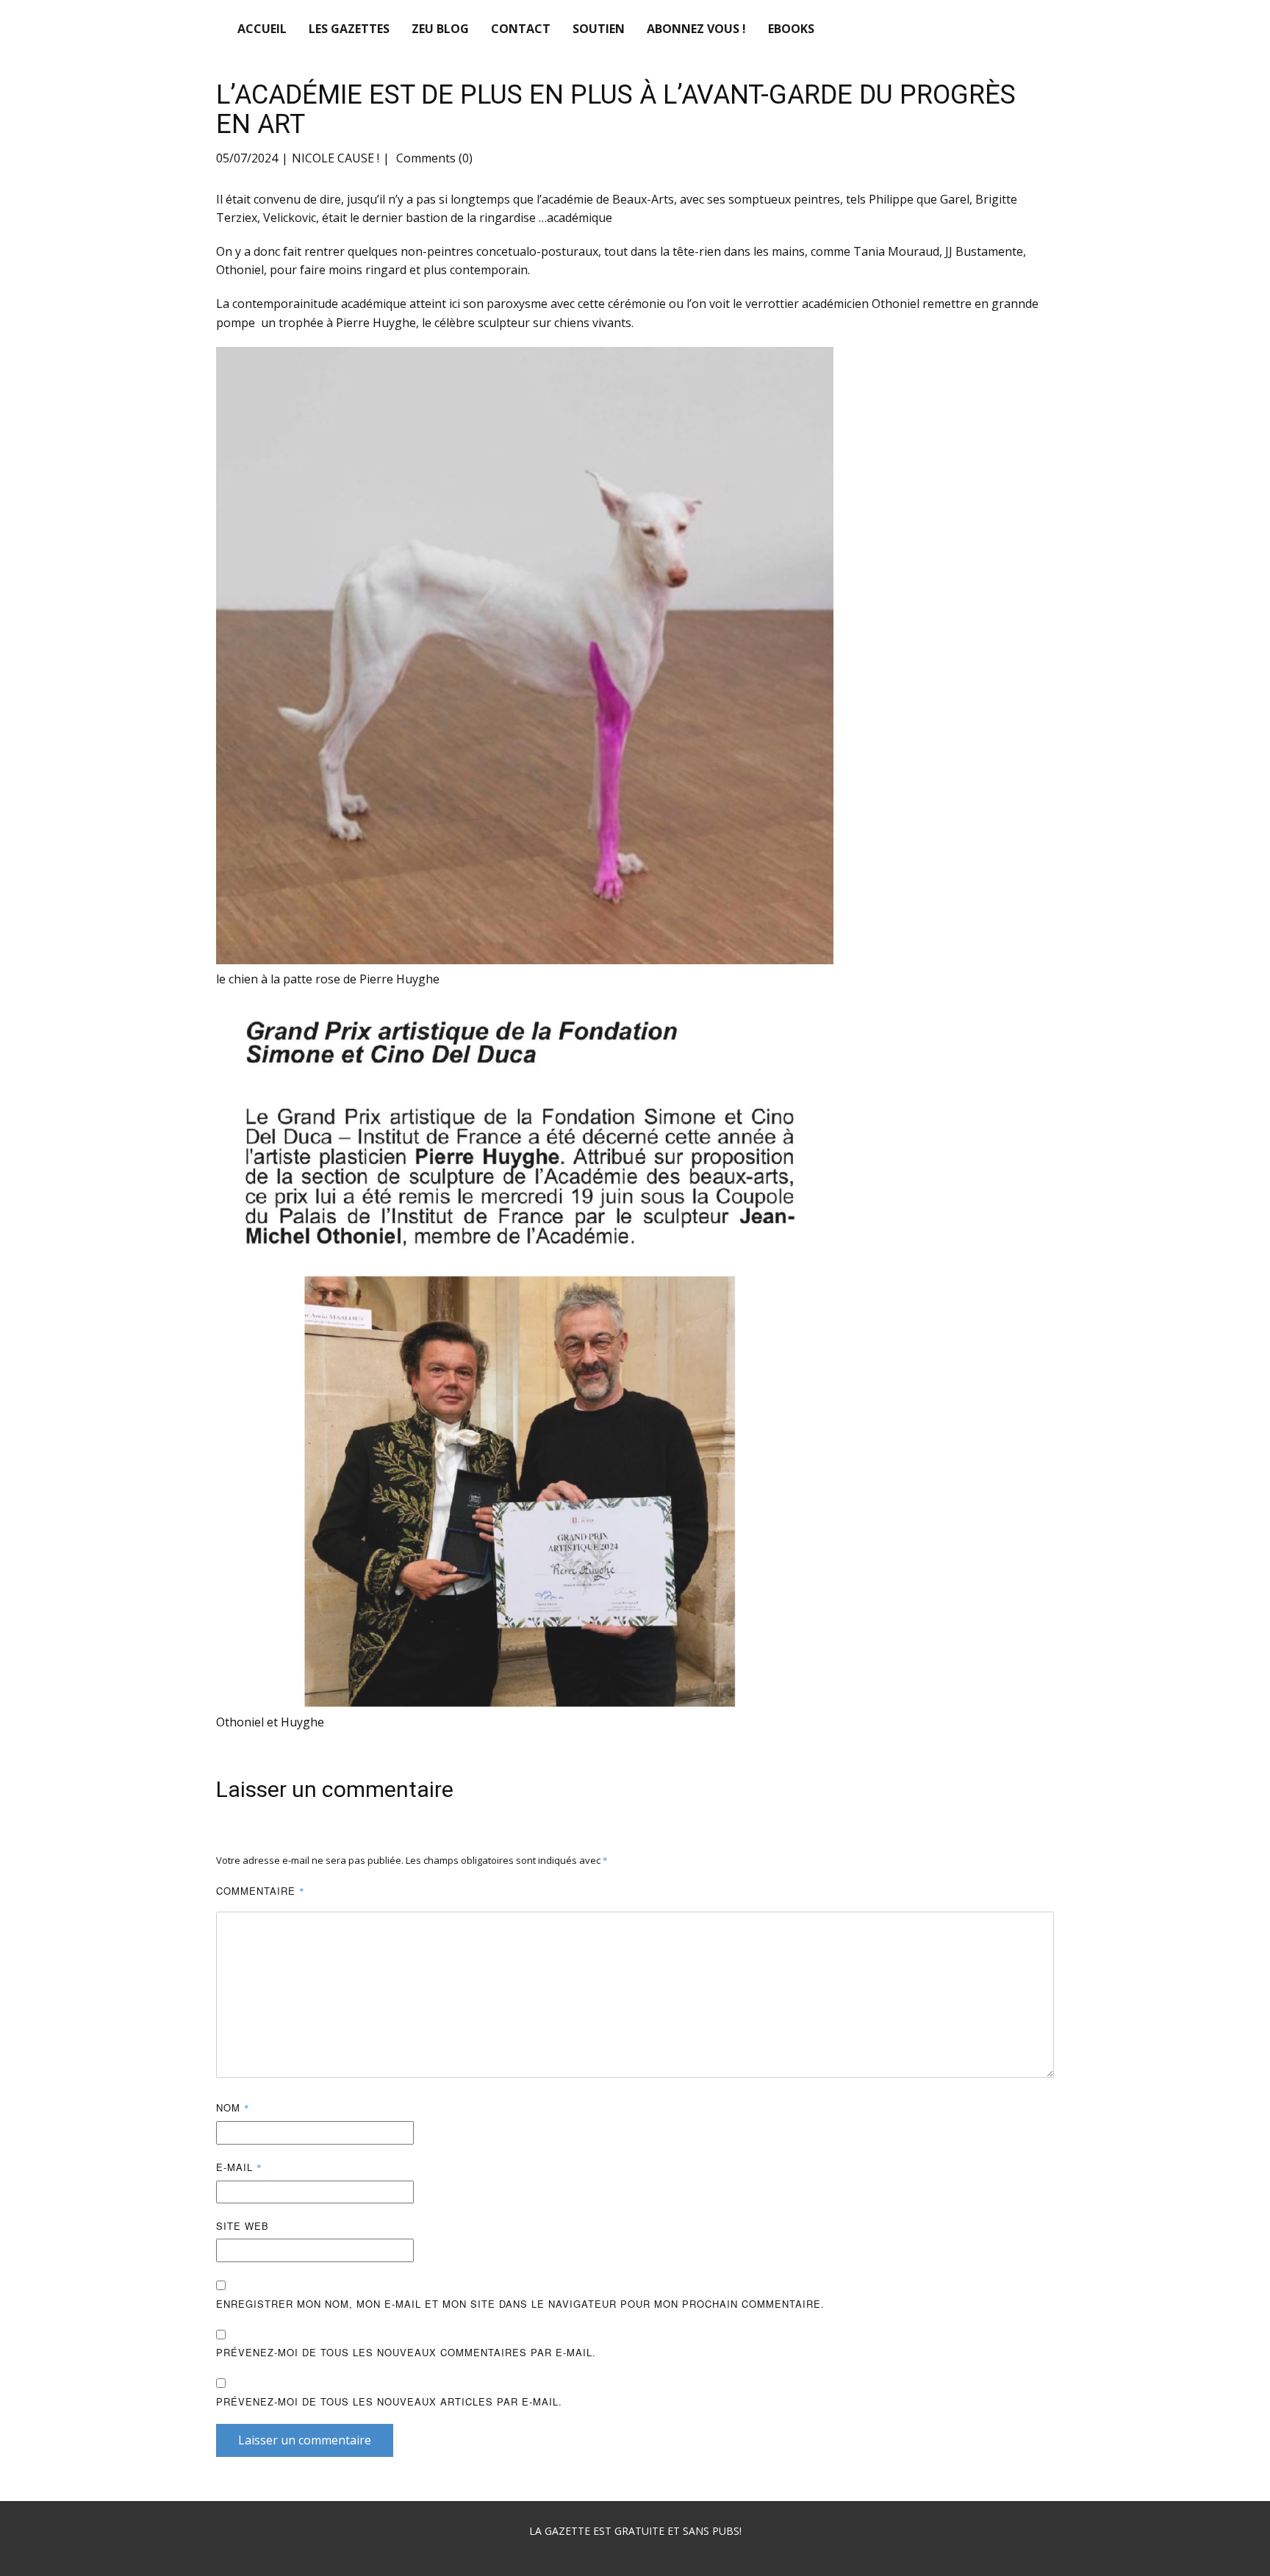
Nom (233, 2107)
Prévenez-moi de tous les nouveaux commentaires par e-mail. (406, 2352)
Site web (243, 2226)
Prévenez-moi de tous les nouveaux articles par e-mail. (389, 2401)
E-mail (239, 2167)
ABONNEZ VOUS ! (696, 29)
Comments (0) (433, 158)
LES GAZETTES (349, 29)
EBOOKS (791, 29)
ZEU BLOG (440, 29)
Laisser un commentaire (305, 2440)
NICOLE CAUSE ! (336, 158)
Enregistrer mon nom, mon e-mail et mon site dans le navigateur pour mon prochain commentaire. (520, 2304)
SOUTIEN (599, 29)
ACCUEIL (262, 29)
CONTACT (521, 29)
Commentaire (261, 1891)
